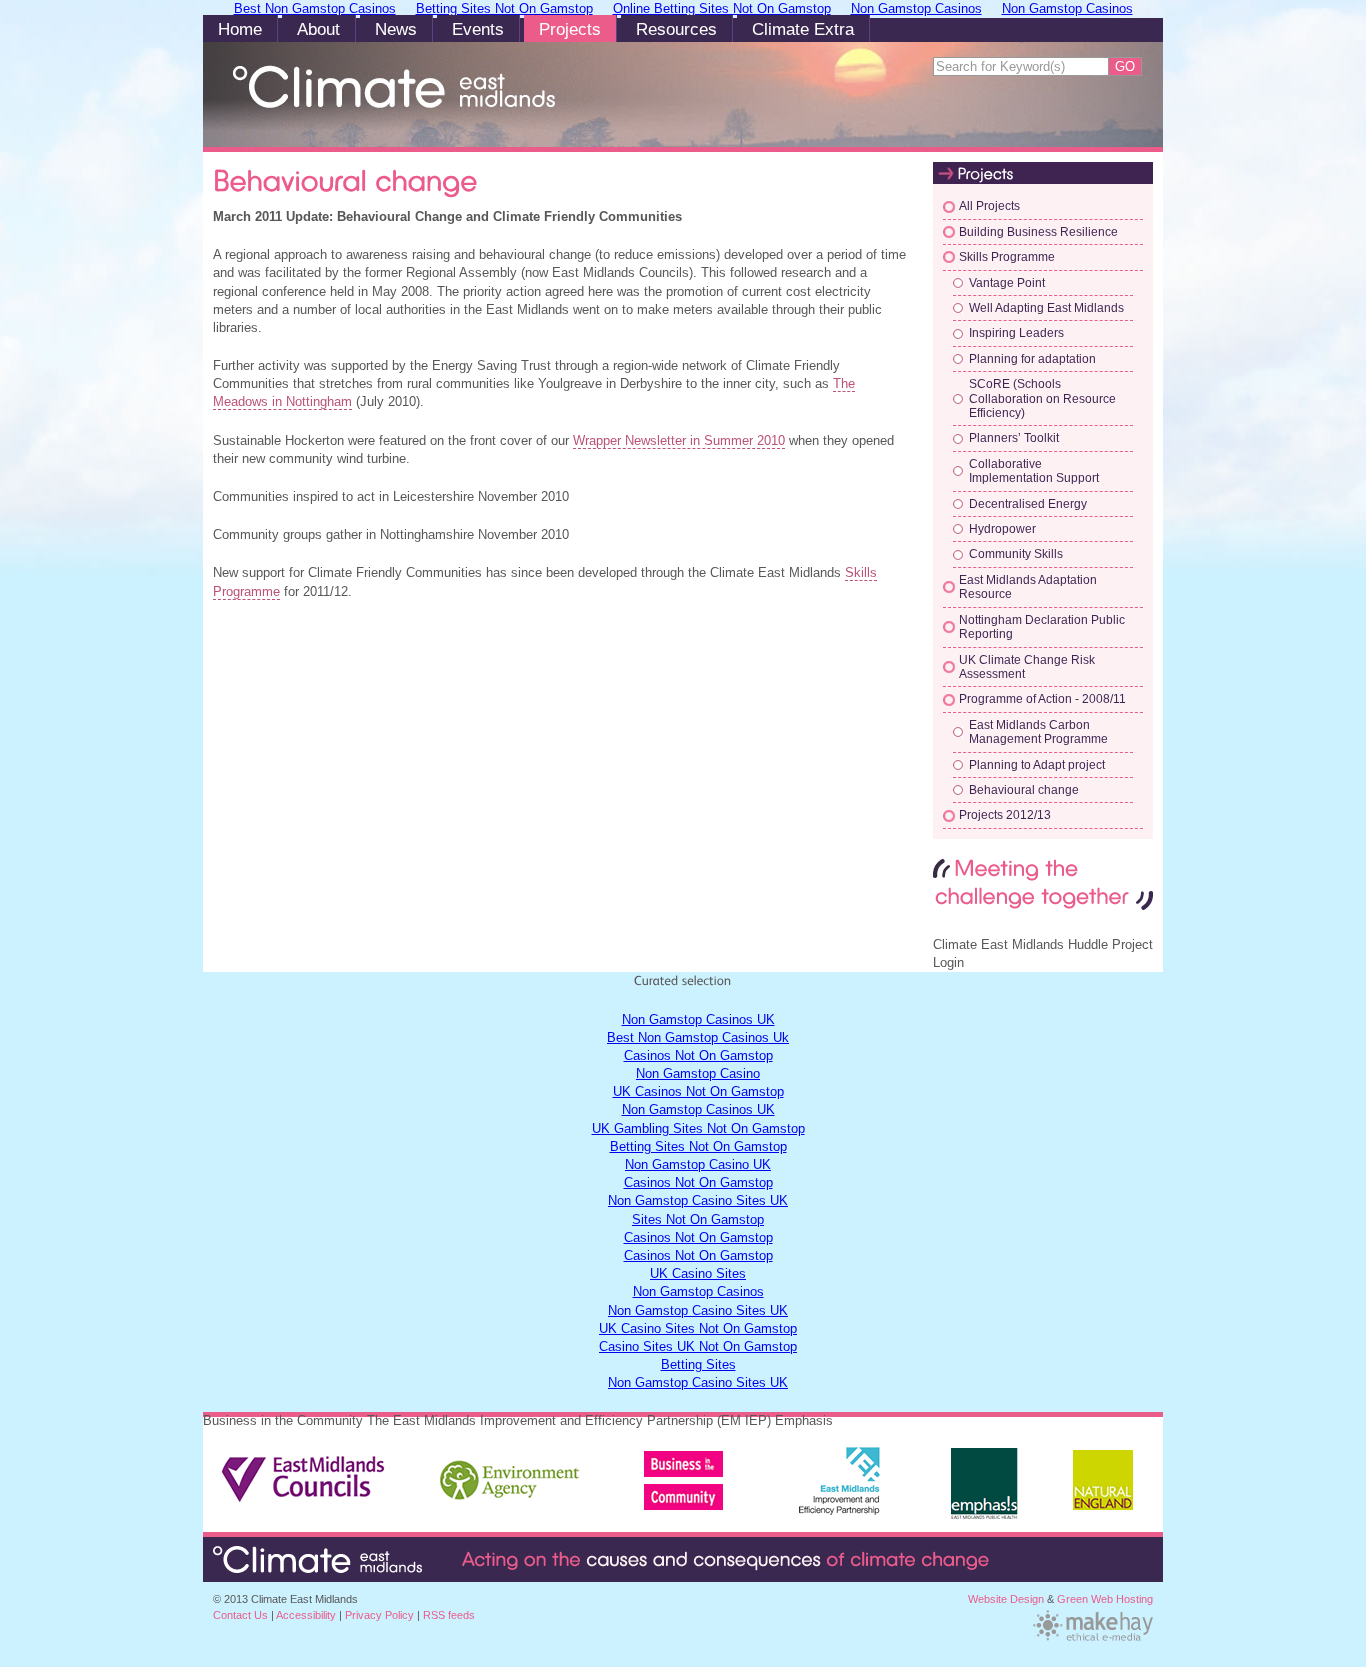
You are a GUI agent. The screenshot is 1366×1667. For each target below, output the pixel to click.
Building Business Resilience (1038, 232)
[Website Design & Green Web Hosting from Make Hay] (1093, 1639)
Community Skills (1016, 554)
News (396, 29)
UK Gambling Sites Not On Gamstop (698, 1128)
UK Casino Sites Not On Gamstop (698, 1328)
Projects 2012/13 (1005, 815)
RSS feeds (449, 1615)
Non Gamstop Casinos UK (698, 1019)
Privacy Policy (379, 1615)
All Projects (989, 206)
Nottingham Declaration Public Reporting (1042, 627)
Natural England (1103, 1491)
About (318, 29)
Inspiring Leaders (1016, 333)
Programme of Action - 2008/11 (1042, 699)
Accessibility (306, 1615)
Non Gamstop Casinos (698, 1291)
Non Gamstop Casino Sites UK (698, 1200)
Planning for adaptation (1032, 359)
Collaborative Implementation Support (1034, 471)
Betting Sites (698, 1364)
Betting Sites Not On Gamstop (698, 1146)
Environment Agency (511, 1472)
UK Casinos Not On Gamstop (698, 1091)
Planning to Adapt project (1037, 765)
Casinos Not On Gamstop (698, 1055)
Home (240, 29)
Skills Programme (1007, 257)
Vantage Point (1007, 283)
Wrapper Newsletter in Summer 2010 (679, 440)
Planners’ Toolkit (1014, 438)
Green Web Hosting (1105, 1599)
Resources (676, 29)
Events (478, 29)
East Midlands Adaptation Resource (1028, 587)
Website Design (1006, 1599)
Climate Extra (803, 29)
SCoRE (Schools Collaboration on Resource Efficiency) (1042, 398)
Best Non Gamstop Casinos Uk (698, 1037)
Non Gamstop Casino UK (698, 1164)
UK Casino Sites (698, 1273)
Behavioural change (1024, 790)
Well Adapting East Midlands (1046, 308)
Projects (570, 29)
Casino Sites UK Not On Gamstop (698, 1346)
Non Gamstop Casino (698, 1073)
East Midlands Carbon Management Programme (1038, 732)
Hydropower (1002, 529)
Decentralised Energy (1028, 504)
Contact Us (240, 1615)
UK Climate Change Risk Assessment (1027, 667)
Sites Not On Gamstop (698, 1219)
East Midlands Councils (304, 1472)
